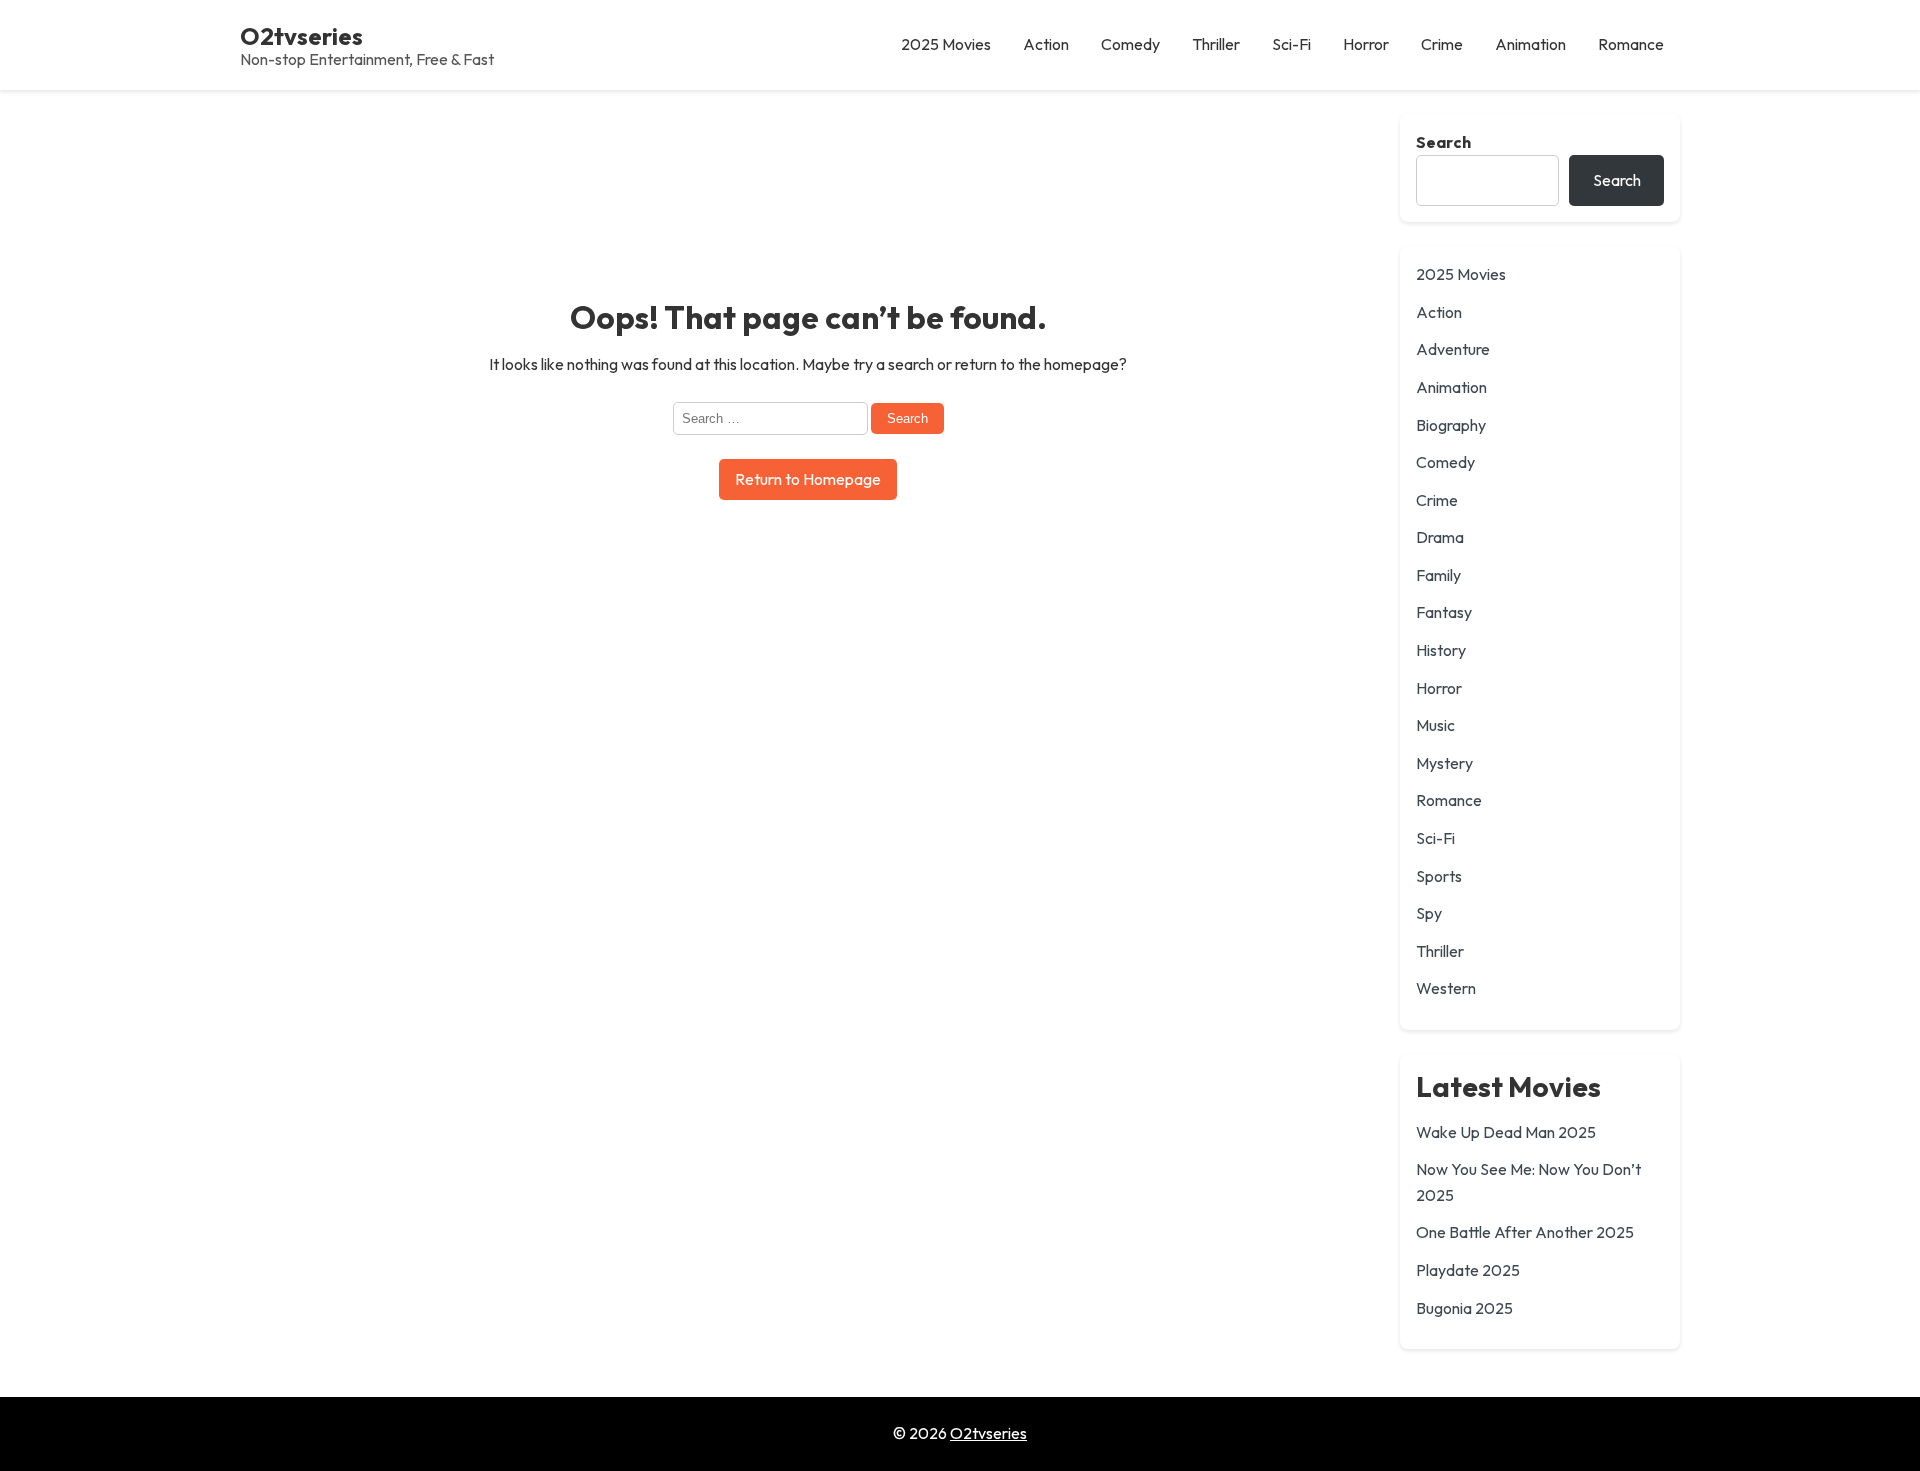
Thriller (1440, 951)
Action (1439, 312)
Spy (1429, 913)
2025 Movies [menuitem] (946, 44)
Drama (1440, 537)
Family (1438, 575)
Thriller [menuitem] (1216, 44)
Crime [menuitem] (1442, 44)
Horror (1439, 688)
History (1441, 650)
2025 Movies (1461, 274)
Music (1435, 725)
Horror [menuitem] (1366, 44)
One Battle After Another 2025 (1525, 1232)
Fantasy (1444, 612)
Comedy (1445, 462)
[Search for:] (772, 417)
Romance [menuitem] (1631, 44)
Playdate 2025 (1468, 1270)
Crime (1437, 500)
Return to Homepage (808, 479)
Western (1446, 988)
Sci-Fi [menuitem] (1291, 44)
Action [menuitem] (1046, 44)
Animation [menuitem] (1530, 44)
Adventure (1453, 349)
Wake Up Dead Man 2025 (1506, 1132)
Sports (1439, 876)
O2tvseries (301, 36)
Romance (1449, 800)
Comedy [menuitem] (1130, 44)
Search (1443, 142)
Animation (1451, 387)
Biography (1451, 425)
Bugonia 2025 (1464, 1308)
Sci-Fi (1435, 838)
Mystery (1444, 763)
